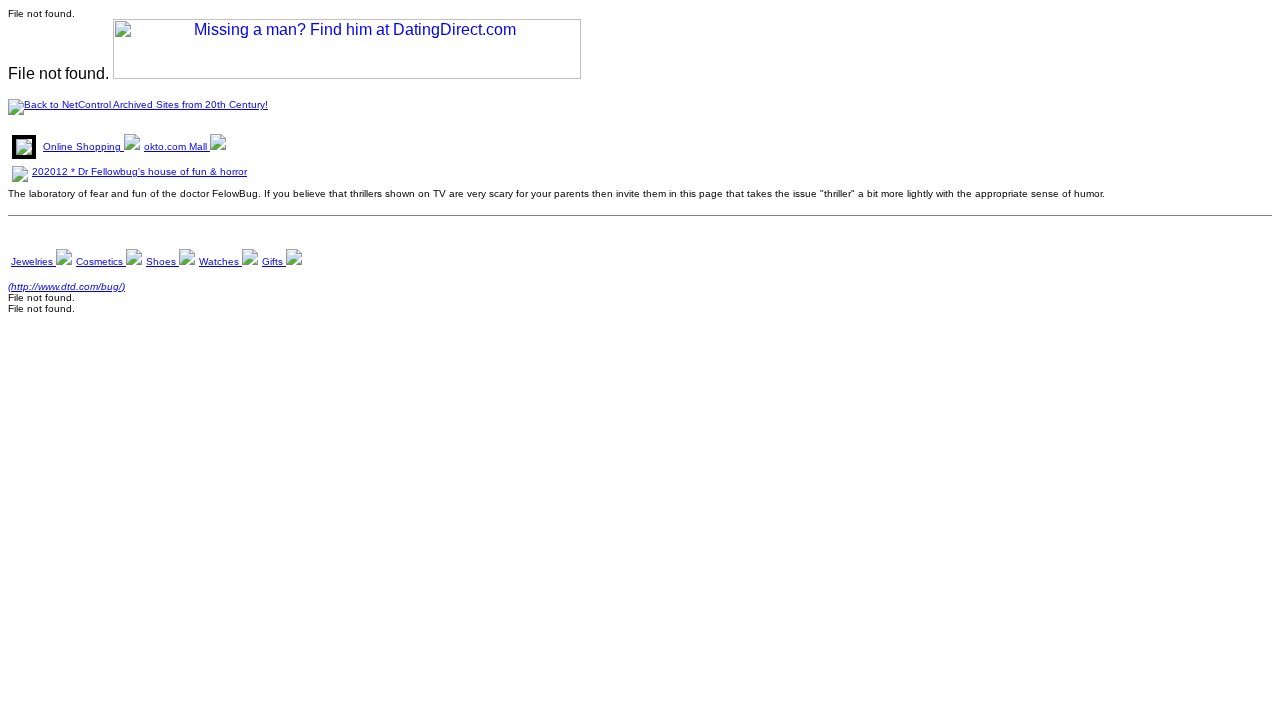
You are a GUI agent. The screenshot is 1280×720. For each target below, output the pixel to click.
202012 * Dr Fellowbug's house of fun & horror (139, 171)
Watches (220, 261)
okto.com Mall (177, 146)
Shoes (162, 261)
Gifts (274, 261)
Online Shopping (83, 146)
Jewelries (33, 261)
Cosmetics (101, 261)
